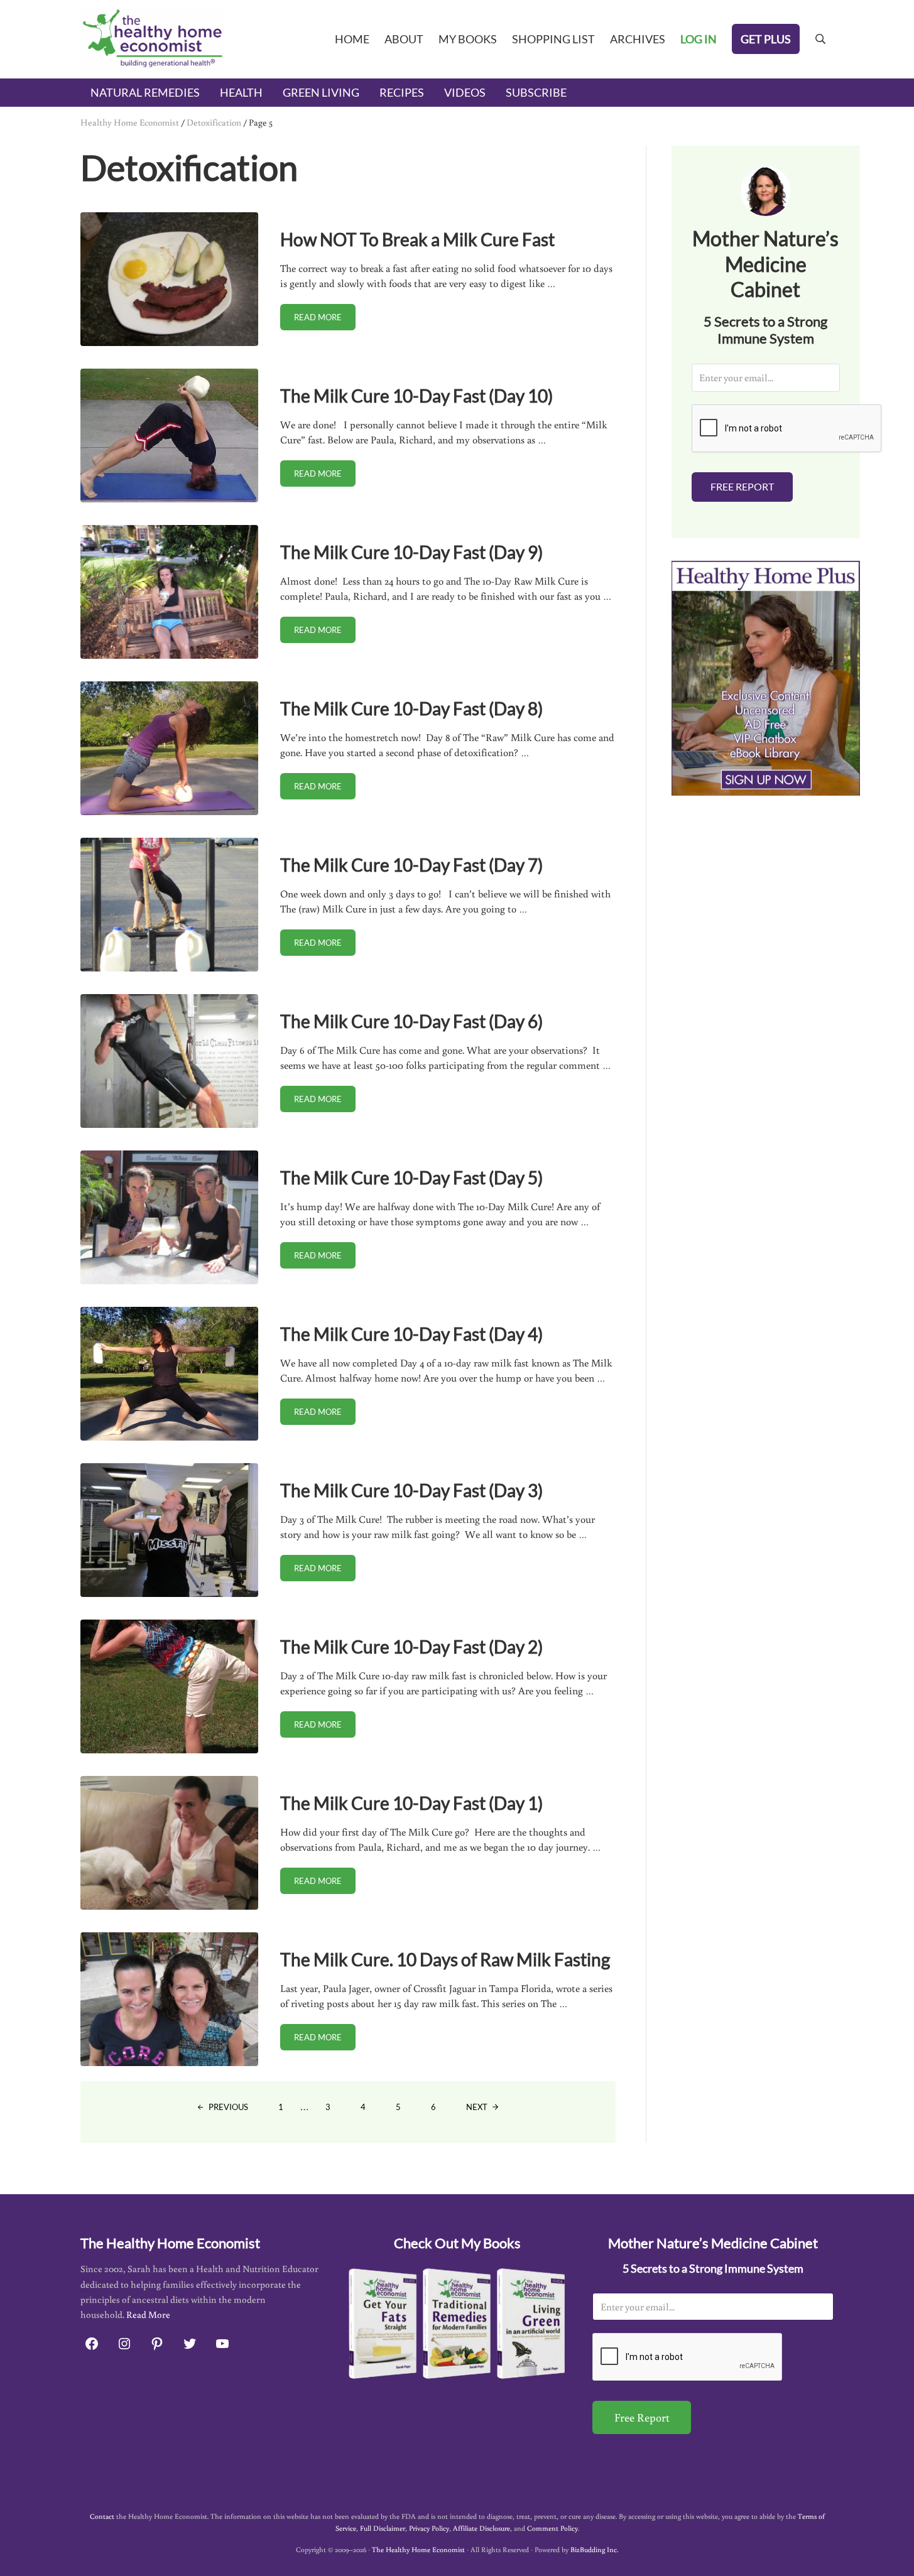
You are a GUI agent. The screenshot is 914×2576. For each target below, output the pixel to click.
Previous (228, 2107)
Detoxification (214, 122)
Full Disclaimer (383, 2528)
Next (477, 2107)
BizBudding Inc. (594, 2549)
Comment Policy (552, 2528)
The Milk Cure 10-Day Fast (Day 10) (416, 396)
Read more (325, 319)
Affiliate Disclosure (481, 2528)
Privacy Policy (429, 2528)
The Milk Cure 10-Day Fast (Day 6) (411, 1021)
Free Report (742, 486)
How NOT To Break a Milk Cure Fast (417, 239)
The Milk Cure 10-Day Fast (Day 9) (411, 552)
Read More (148, 2314)
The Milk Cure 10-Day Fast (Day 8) (411, 708)
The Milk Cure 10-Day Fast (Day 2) (411, 1647)
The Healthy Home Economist (418, 2549)
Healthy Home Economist (130, 122)
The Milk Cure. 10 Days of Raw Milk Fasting (445, 1959)
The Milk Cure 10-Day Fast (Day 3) (411, 1490)
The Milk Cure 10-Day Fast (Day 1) (411, 1803)
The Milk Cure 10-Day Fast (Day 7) (411, 865)
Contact (102, 2516)
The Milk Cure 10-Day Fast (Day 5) (411, 1177)
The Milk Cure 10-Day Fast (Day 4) (411, 1334)
